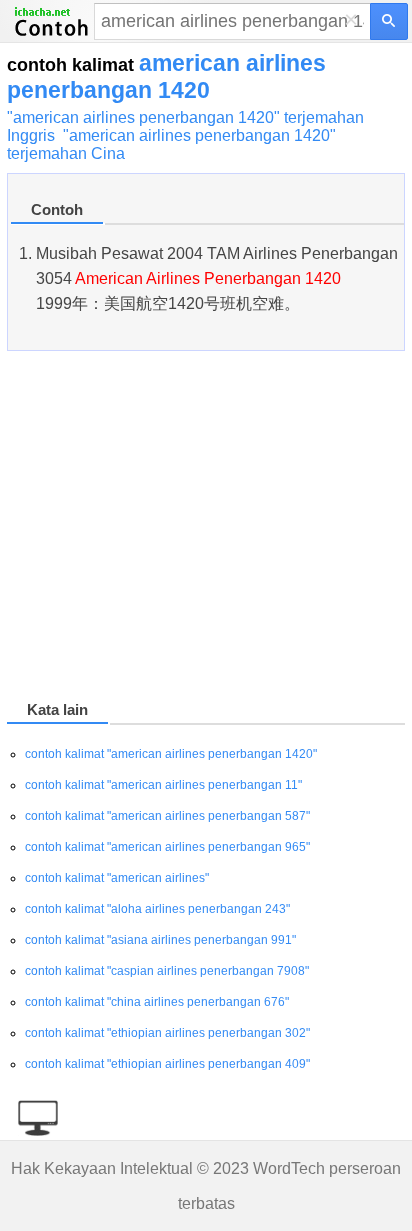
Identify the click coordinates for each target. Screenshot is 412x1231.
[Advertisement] (206, 529)
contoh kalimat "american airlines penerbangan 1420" (171, 754)
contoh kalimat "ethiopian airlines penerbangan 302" (167, 1033)
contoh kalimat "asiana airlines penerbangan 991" (160, 940)
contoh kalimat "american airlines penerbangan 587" (167, 816)
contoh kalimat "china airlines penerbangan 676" (157, 1002)
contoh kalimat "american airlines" (117, 878)
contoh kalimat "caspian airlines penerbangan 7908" (167, 971)
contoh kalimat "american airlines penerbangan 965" (167, 847)
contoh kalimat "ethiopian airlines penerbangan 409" (167, 1064)
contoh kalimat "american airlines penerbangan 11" (163, 785)
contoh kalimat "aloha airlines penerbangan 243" (157, 909)
